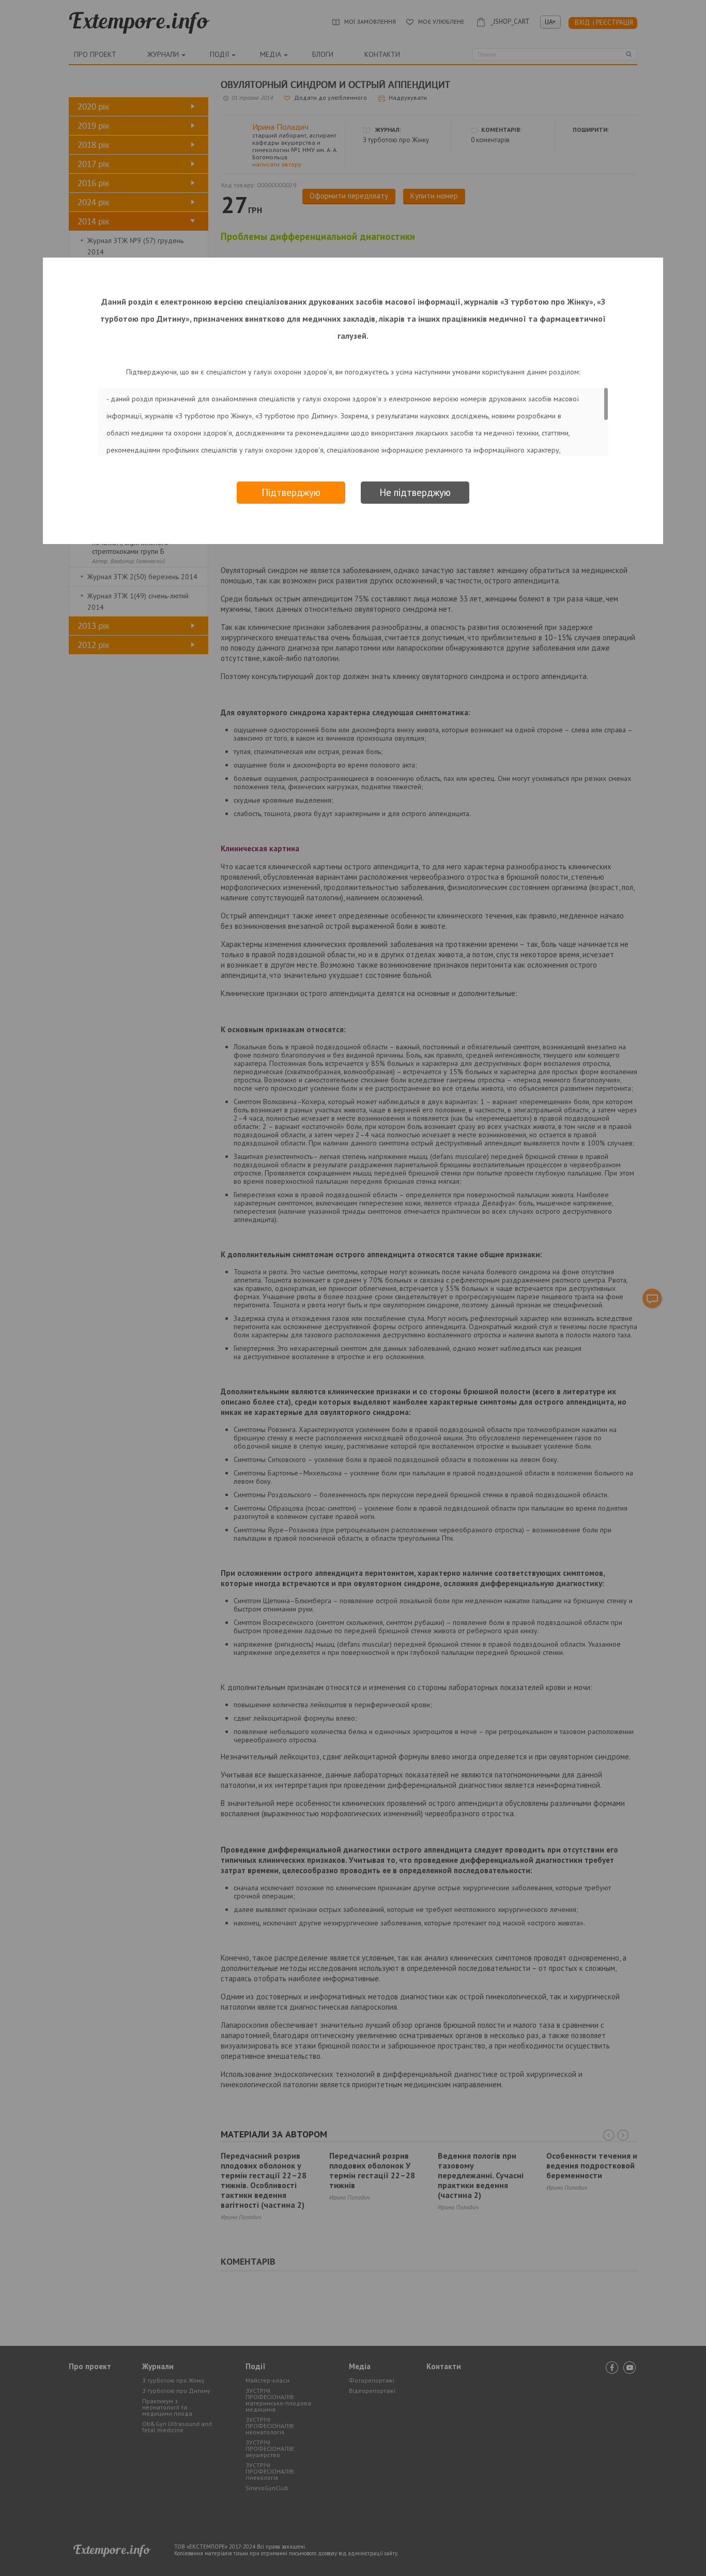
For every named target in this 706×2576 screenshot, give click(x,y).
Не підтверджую (415, 492)
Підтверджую (291, 492)
